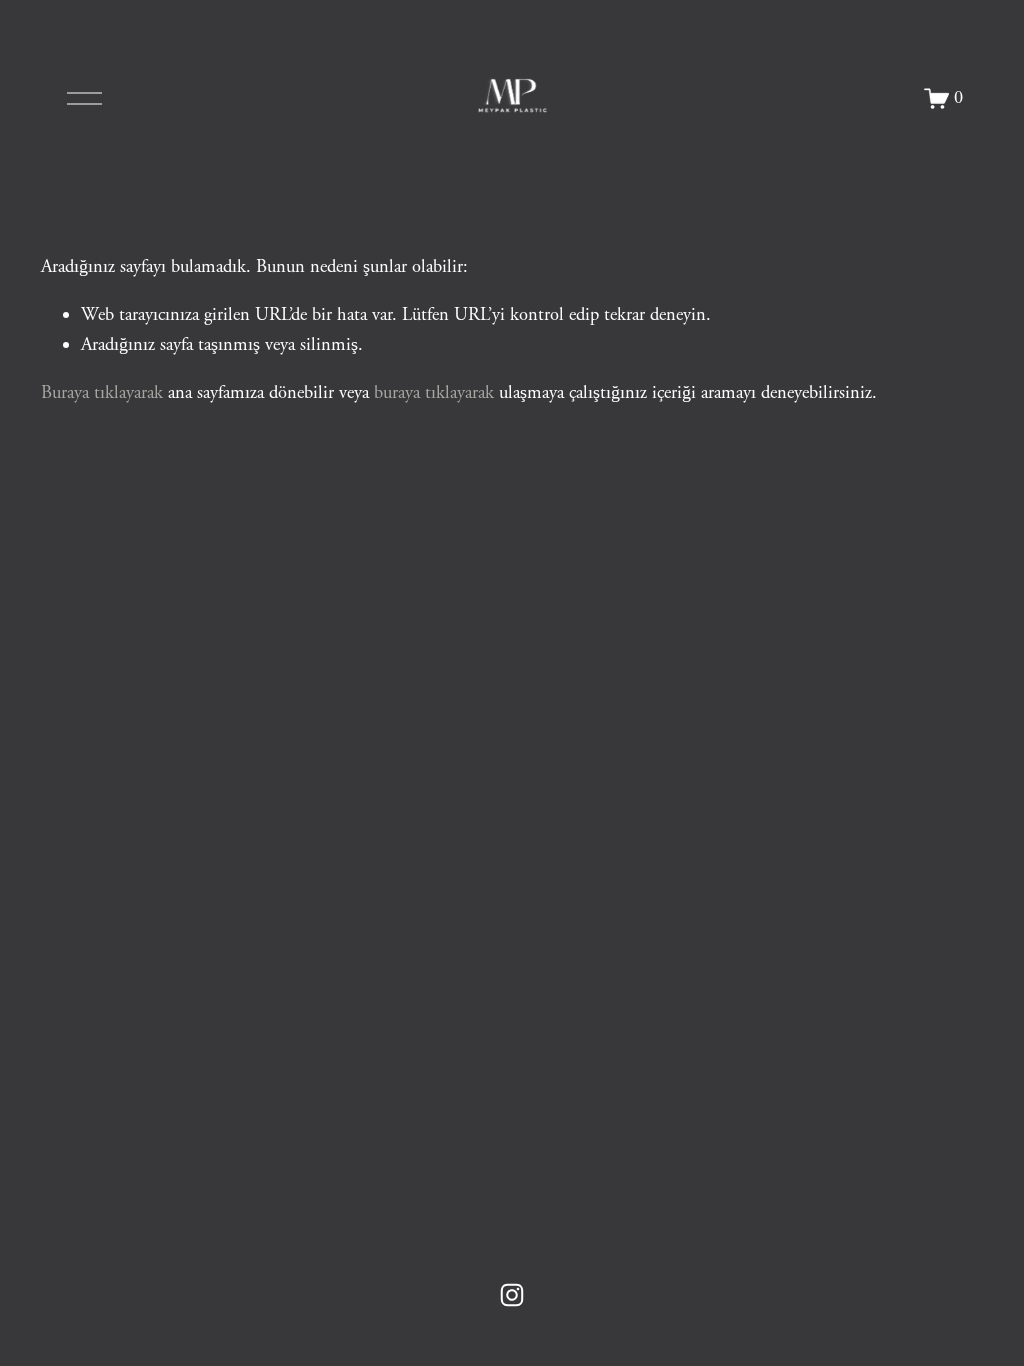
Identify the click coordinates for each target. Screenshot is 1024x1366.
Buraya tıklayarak (102, 393)
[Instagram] (512, 1295)
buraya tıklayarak (434, 393)
